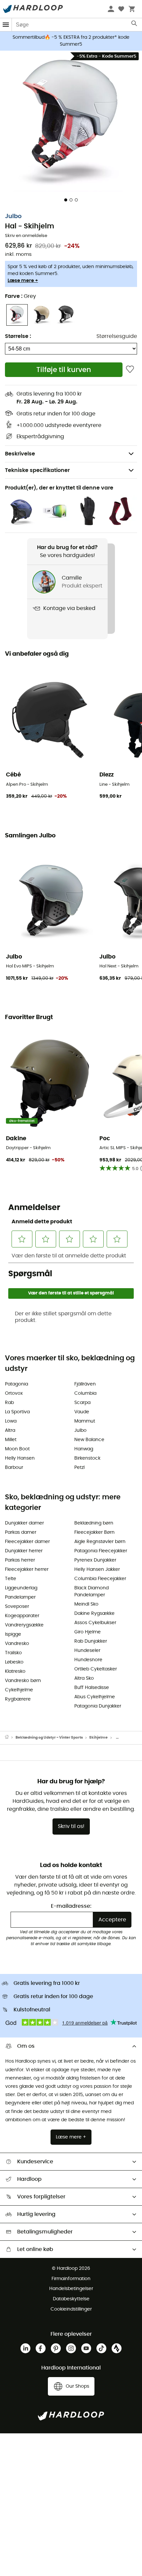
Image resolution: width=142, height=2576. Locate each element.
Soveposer (17, 1607)
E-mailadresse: (71, 1906)
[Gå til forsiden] (10, 1738)
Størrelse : (18, 336)
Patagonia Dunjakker (98, 1706)
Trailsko (13, 1653)
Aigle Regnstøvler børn (100, 1542)
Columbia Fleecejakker (100, 1579)
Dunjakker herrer (24, 1551)
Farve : (20, 296)
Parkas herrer (20, 1560)
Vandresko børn (23, 1681)
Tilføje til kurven (64, 370)
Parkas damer (21, 1532)
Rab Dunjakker (91, 1641)
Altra (10, 1430)
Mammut (85, 1421)
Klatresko (15, 1671)
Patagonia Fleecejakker (101, 1551)
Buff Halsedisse (92, 1688)
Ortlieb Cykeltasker (96, 1669)
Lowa (11, 1421)
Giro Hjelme (88, 1632)
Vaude (82, 1412)
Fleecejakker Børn (94, 1532)
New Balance (89, 1440)
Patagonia (17, 1384)
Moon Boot (17, 1449)
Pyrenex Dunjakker (95, 1560)
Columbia (85, 1393)
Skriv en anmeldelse (26, 236)
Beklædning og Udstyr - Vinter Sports (49, 1737)
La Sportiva (17, 1412)
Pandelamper (20, 1597)
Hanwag (84, 1449)
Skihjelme (98, 1737)
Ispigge (13, 1634)
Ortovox (14, 1393)
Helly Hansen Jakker (97, 1569)
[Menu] (6, 25)
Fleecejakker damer (27, 1542)
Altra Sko (84, 1678)
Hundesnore (88, 1660)
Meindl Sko (86, 1604)
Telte (11, 1579)
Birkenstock (87, 1458)
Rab (9, 1403)
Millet (11, 1440)
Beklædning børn (94, 1523)
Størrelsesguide (117, 336)
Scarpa (82, 1403)
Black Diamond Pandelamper (91, 1592)
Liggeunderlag (21, 1588)
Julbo (13, 216)
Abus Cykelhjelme (95, 1697)
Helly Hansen (20, 1458)
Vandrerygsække (24, 1625)
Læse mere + (23, 281)
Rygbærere (18, 1699)
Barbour (14, 1468)
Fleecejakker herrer (27, 1569)
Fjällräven (85, 1384)
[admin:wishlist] (130, 370)
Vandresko (17, 1644)
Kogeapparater (22, 1616)
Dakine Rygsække (94, 1614)
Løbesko (14, 1662)
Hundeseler (87, 1651)
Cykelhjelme (19, 1690)
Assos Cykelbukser (95, 1623)
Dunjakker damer (24, 1523)
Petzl (79, 1468)
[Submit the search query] (135, 25)
